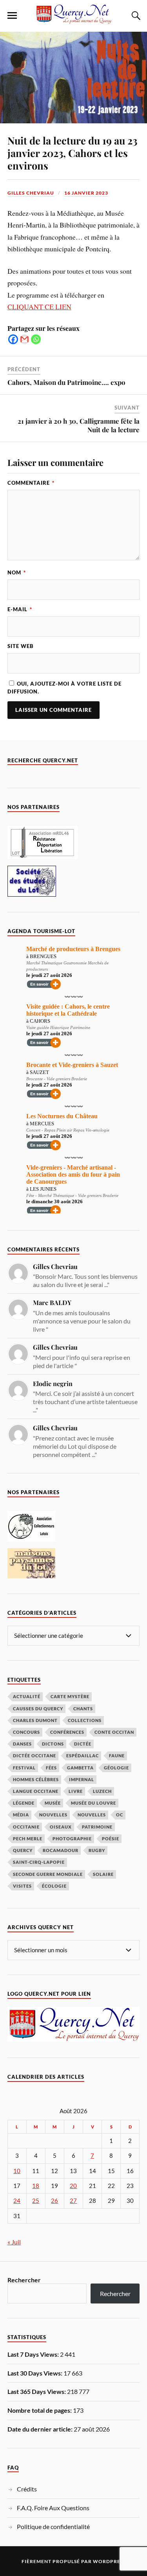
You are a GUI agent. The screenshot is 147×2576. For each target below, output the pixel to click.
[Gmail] (24, 339)
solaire (103, 1874)
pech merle (28, 1839)
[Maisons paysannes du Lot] (31, 1576)
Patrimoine (97, 1827)
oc (120, 1815)
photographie (72, 1839)
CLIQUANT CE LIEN (39, 307)
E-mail (20, 609)
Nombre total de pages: (40, 2410)
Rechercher (24, 2280)
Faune (117, 1756)
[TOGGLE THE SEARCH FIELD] (135, 16)
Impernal (82, 1779)
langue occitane (36, 1791)
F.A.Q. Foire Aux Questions (53, 2508)
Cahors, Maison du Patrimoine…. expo (66, 382)
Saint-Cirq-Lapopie (39, 1862)
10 (17, 2171)
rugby (97, 1850)
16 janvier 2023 (86, 193)
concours (26, 1732)
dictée (83, 1744)
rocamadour (61, 1850)
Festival (24, 1768)
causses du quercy (38, 1709)
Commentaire (31, 483)
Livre (76, 1791)
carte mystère (70, 1696)
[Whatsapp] (36, 339)
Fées (51, 1768)
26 (54, 2201)
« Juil (14, 2242)
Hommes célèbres (36, 1779)
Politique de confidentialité (53, 2526)
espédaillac (83, 1756)
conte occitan (114, 1732)
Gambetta (80, 1768)
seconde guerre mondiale (48, 1874)
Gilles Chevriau (31, 193)
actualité (27, 1696)
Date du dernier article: (41, 2429)
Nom (17, 572)
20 (73, 2186)
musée (53, 1803)
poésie (111, 1839)
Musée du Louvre (93, 1803)
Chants (83, 1709)
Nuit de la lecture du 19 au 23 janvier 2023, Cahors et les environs (72, 153)
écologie (54, 1886)
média (21, 1815)
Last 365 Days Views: (37, 2391)
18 (36, 2186)
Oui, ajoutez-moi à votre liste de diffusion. (64, 687)
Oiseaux (61, 1827)
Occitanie (26, 1827)
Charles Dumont (35, 1720)
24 (17, 2201)
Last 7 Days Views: (34, 2354)
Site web (21, 646)
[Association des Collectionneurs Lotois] (31, 1539)
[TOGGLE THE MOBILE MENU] (12, 16)
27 (73, 2201)
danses (22, 1744)
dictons (53, 1744)
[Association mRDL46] (43, 857)
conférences (67, 1732)
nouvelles (92, 1815)
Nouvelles (53, 1815)
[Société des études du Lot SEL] (32, 894)
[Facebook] (13, 339)
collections (85, 1720)
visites (22, 1886)
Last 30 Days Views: (35, 2373)
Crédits (27, 2489)
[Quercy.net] (74, 20)
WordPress (109, 2561)
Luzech (102, 1791)
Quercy (23, 1850)
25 (36, 2201)
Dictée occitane (34, 1756)
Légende (24, 1803)
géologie (116, 1768)
